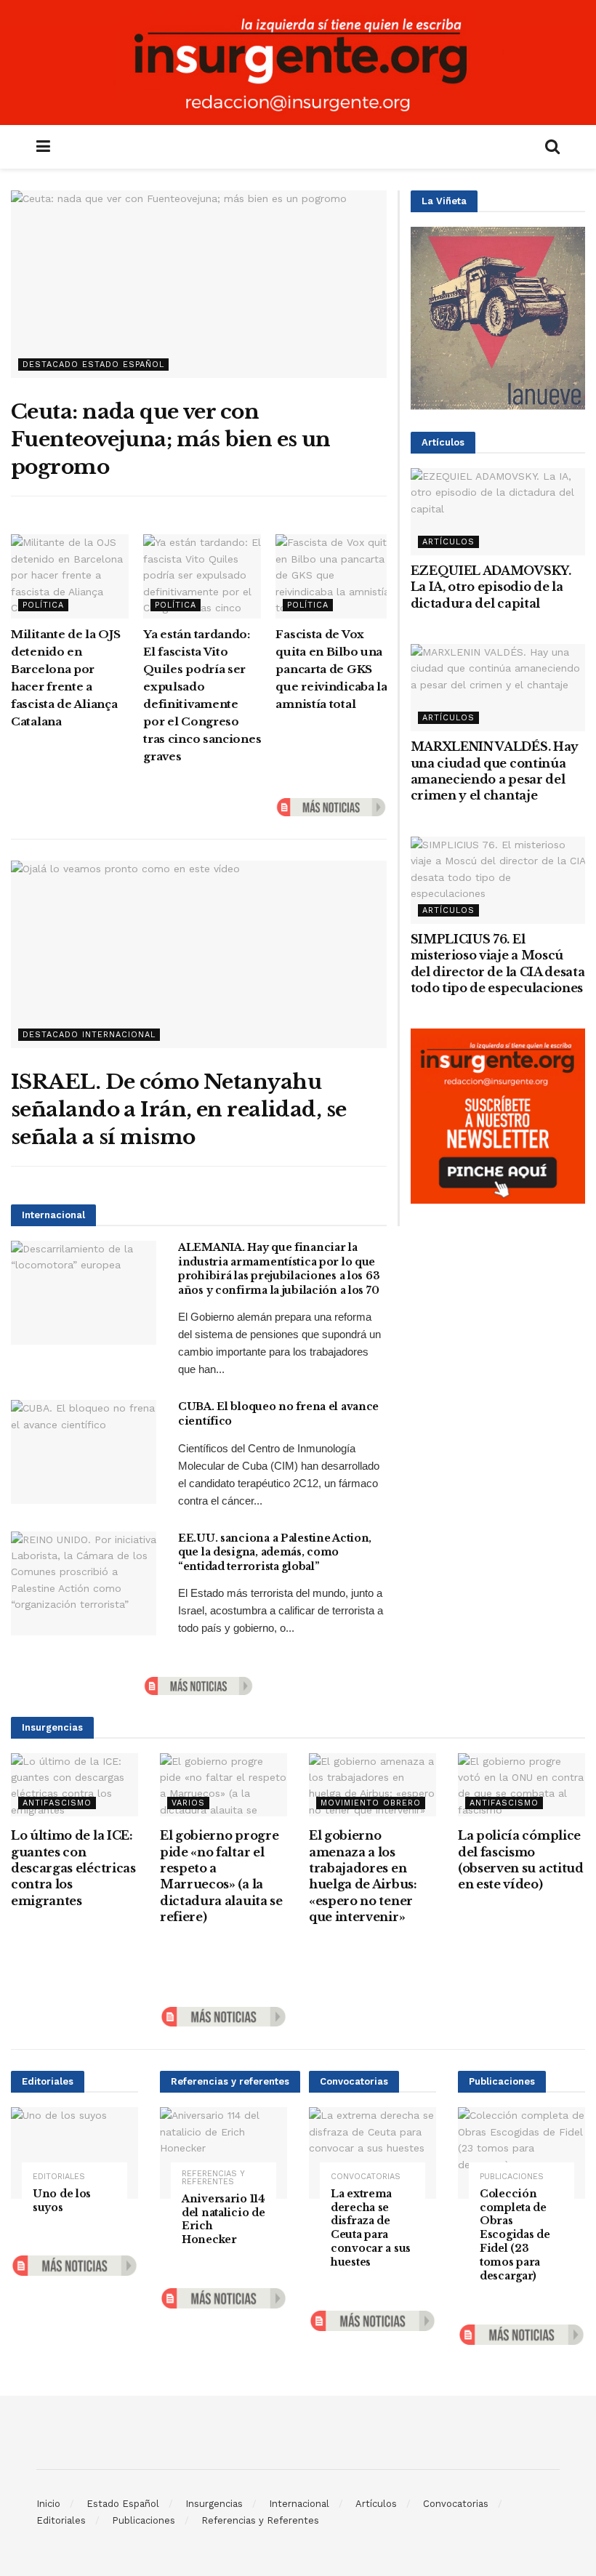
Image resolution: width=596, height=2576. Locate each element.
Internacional (299, 2504)
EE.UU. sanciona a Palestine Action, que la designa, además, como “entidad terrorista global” (275, 1552)
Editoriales (59, 2177)
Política (43, 605)
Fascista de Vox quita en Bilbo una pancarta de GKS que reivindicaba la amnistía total (331, 669)
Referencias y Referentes (213, 2178)
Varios (188, 1803)
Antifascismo (57, 1803)
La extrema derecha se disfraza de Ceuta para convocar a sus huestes (371, 2228)
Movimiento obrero (371, 1803)
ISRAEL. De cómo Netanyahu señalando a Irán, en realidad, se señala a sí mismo (179, 1110)
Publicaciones (512, 2177)
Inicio (48, 2504)
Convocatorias (366, 2177)
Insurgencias (214, 2504)
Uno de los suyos (62, 2201)
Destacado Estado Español (93, 365)
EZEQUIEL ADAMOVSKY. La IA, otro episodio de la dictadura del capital (491, 587)
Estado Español (123, 2504)
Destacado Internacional (89, 1035)
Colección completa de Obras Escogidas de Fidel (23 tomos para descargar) (515, 2235)
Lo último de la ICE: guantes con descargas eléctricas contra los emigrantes (73, 1868)
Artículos (448, 542)
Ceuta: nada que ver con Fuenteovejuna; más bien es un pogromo (171, 439)
